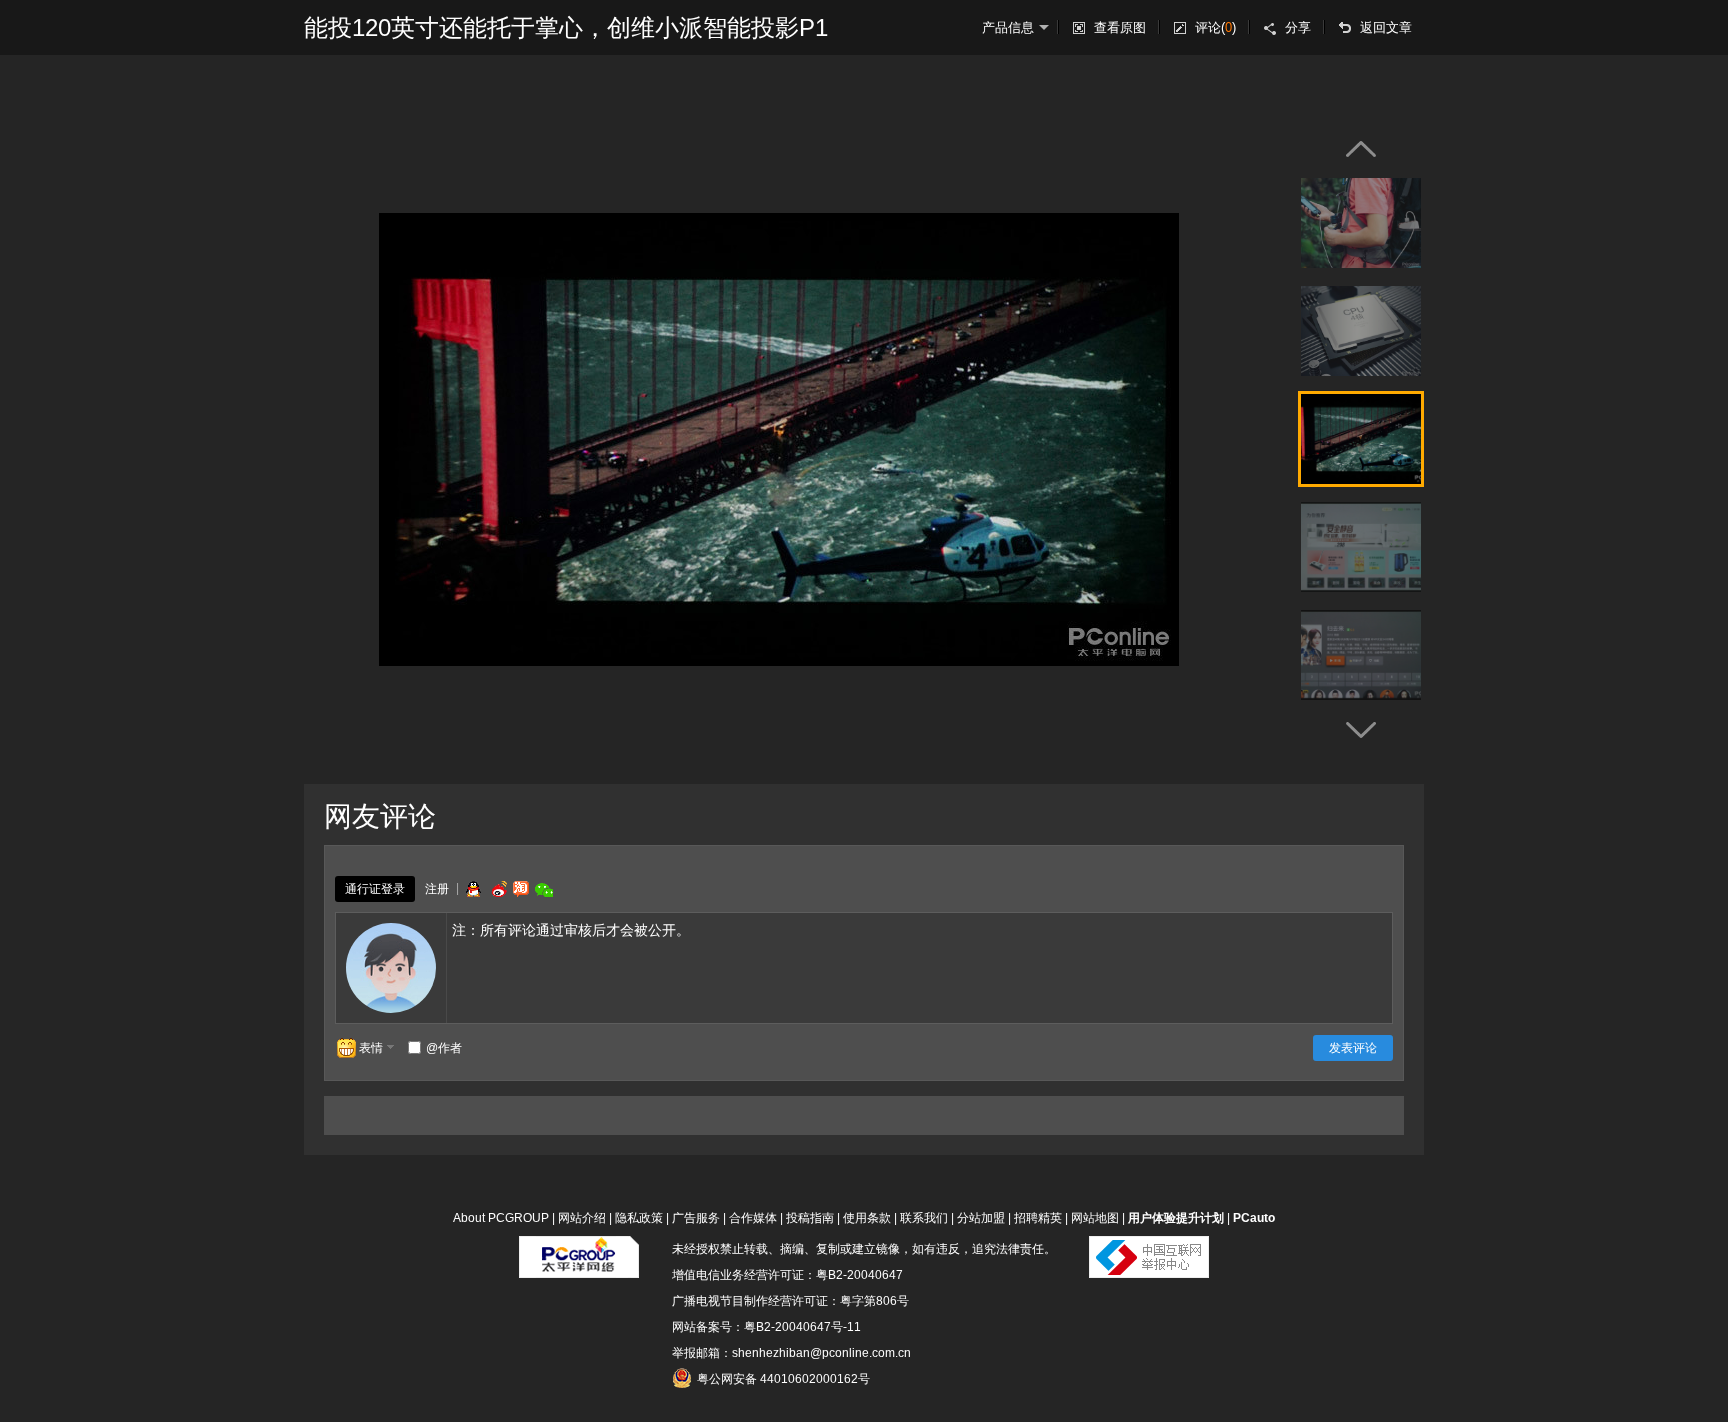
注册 (437, 889)
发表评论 (1353, 1048)
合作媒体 (753, 1218)
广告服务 (696, 1218)
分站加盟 (981, 1218)
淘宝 (521, 889)
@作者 (444, 1048)
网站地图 (1095, 1218)
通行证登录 (375, 889)
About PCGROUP (501, 1218)
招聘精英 (1038, 1218)
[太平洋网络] (579, 1249)
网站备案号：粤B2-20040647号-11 (766, 1327)
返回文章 (1386, 27)
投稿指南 (810, 1218)
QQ (473, 889)
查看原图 (1120, 27)
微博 (497, 889)
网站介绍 (582, 1218)
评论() (1215, 27)
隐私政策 (639, 1218)
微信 (544, 889)
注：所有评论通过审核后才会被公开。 (571, 930)
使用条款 (867, 1218)
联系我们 (924, 1218)
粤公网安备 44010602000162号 (783, 1379)
